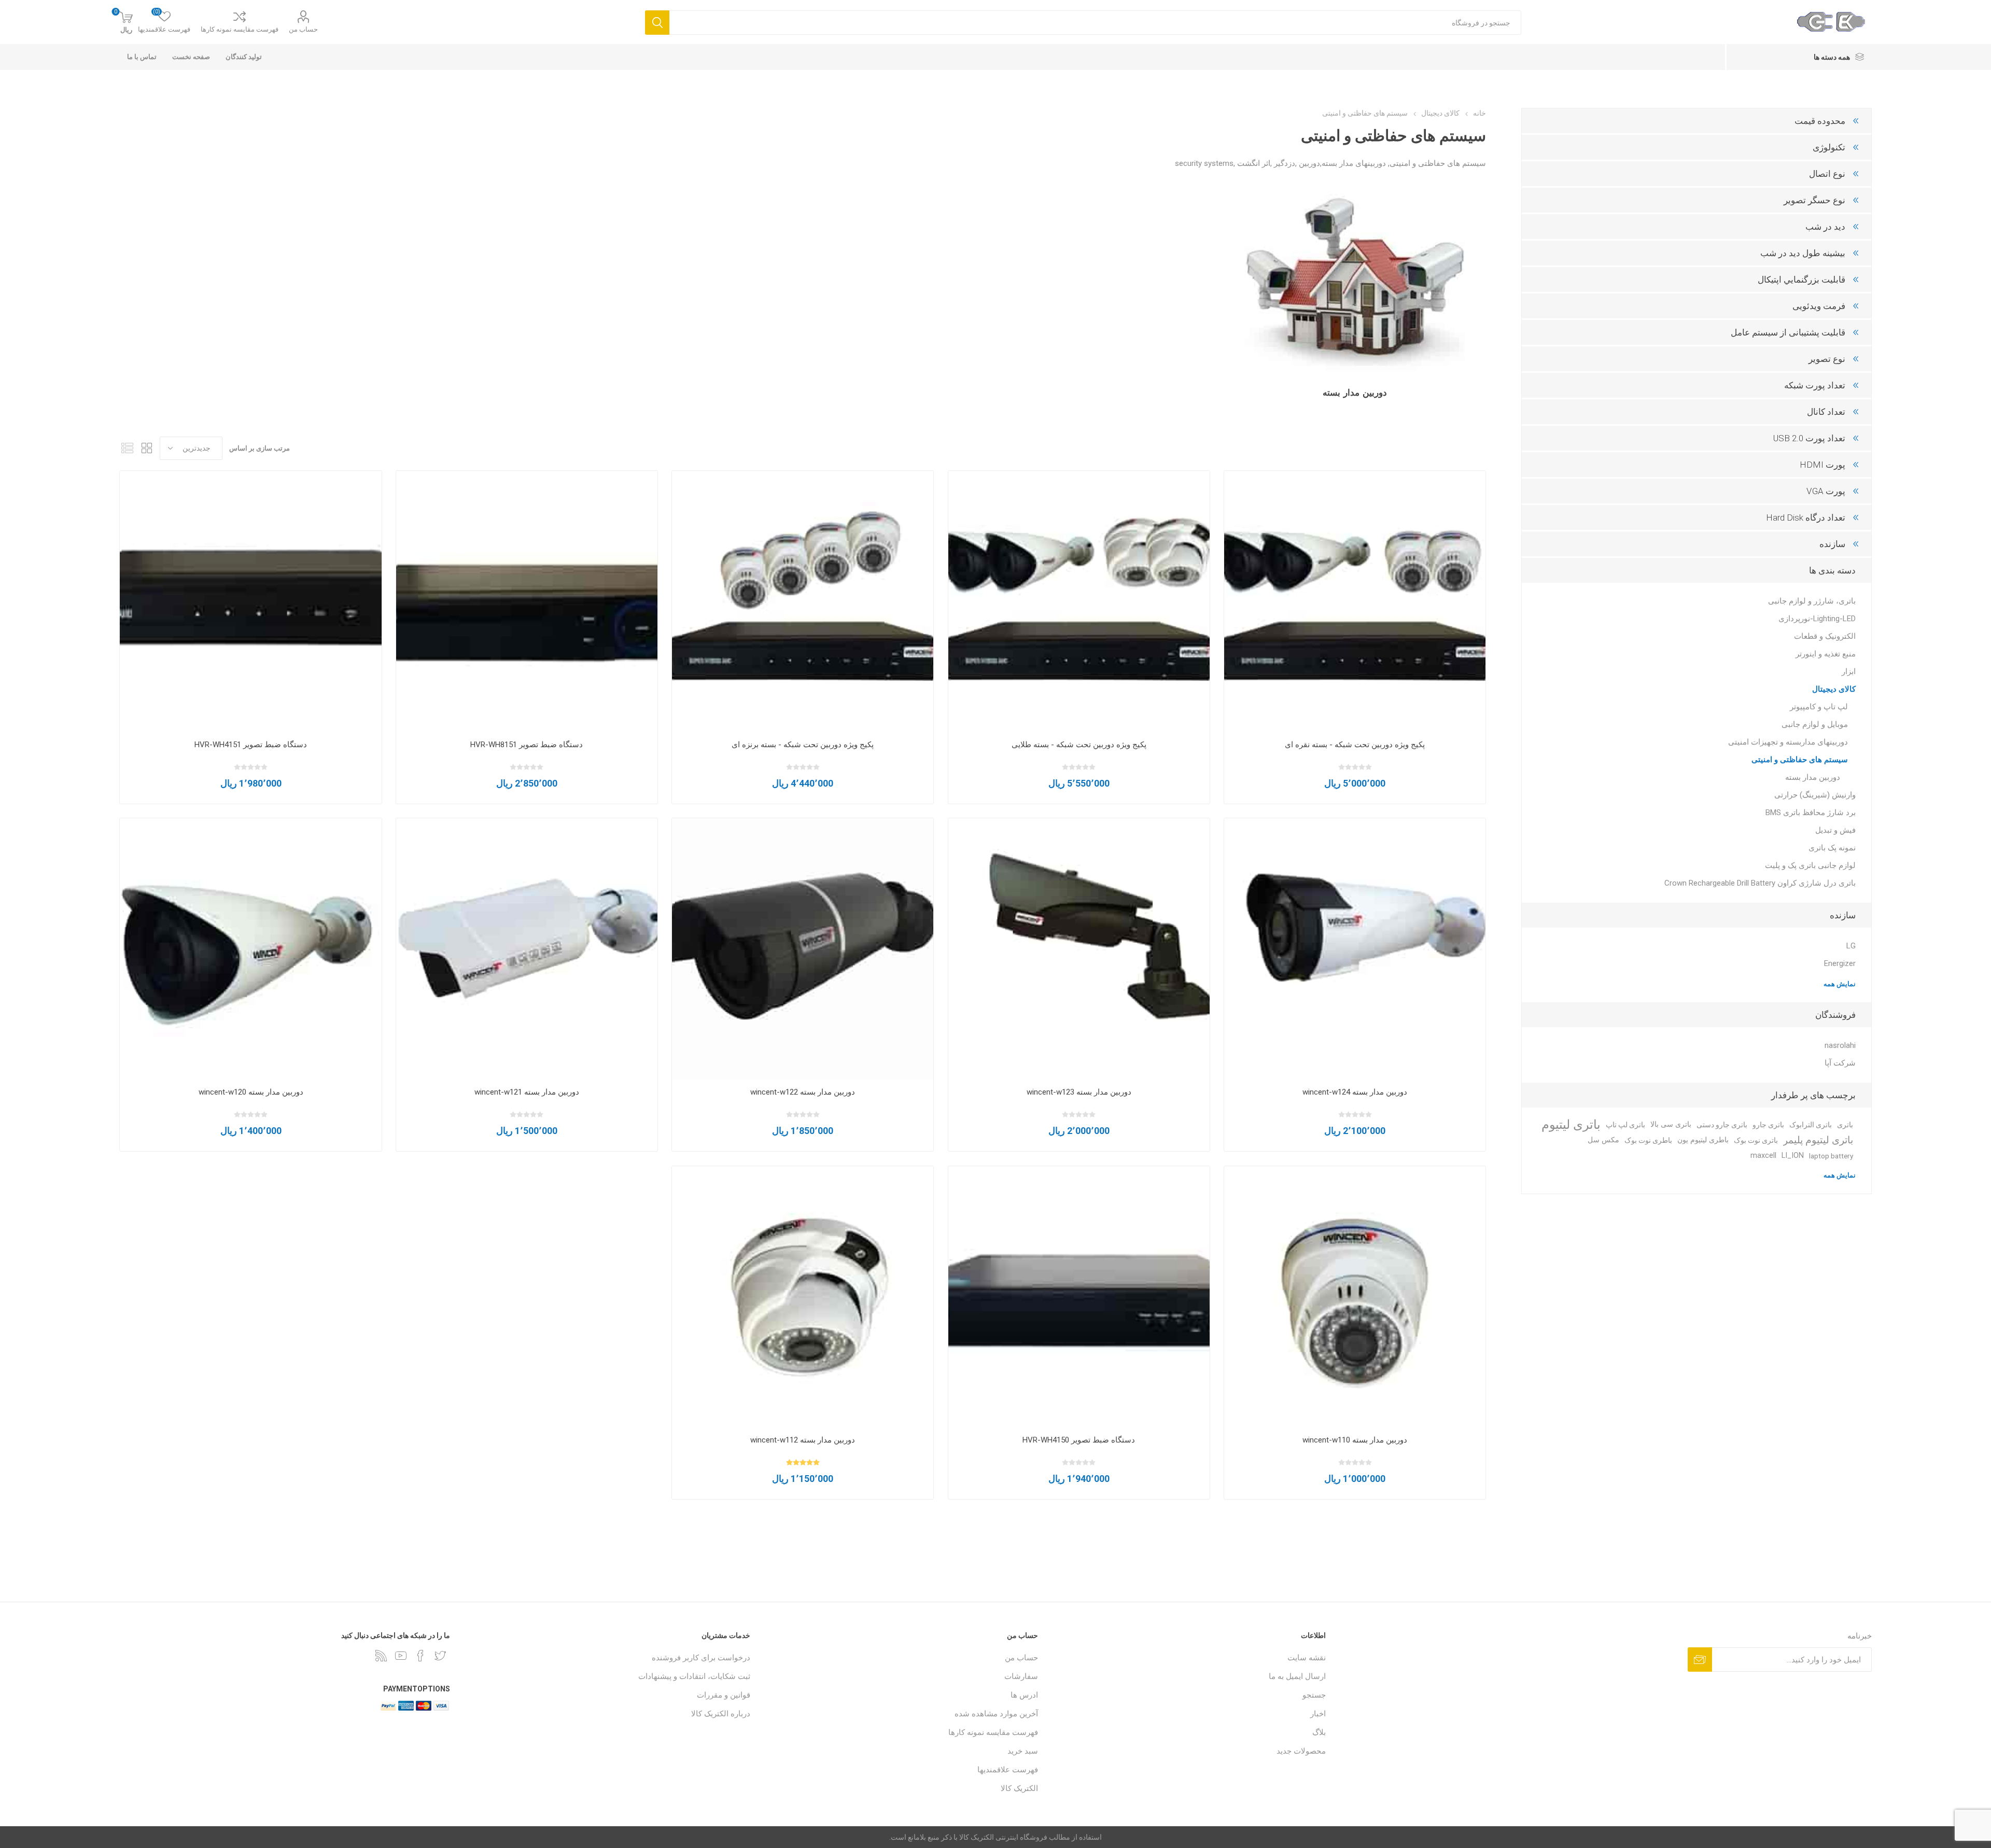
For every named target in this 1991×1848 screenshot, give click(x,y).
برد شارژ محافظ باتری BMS (1811, 813)
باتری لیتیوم (1571, 1125)
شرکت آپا (1840, 1063)
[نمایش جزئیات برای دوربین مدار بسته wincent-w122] (803, 949)
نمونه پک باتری (1832, 848)
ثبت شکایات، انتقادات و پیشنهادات (694, 1676)
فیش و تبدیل (1835, 830)
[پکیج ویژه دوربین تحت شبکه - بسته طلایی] (1079, 601)
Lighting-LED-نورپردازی (1817, 619)
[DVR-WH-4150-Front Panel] (1079, 1297)
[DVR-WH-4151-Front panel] (250, 601)
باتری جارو (1768, 1125)
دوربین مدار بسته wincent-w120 (251, 1092)
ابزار (1849, 671)
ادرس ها (1024, 1695)
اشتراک (1700, 1660)
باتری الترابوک (1811, 1125)
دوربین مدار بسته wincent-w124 (1355, 1092)
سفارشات (1021, 1676)
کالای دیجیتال (1834, 689)
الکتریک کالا (1019, 1788)
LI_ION (1793, 1156)
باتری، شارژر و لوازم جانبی (1812, 601)
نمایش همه (1840, 984)
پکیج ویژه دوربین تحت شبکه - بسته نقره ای (1355, 745)
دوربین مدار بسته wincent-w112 (803, 1440)
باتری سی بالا (1671, 1124)
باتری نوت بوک (1756, 1140)
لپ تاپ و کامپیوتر (1819, 707)
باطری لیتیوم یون (1703, 1140)
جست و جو (657, 23)
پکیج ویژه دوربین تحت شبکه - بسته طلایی (1079, 745)
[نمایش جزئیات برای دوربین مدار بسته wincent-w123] (1079, 949)
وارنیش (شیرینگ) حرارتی (1815, 795)
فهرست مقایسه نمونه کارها (240, 29)
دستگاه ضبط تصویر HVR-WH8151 (527, 745)
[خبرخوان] (381, 1656)
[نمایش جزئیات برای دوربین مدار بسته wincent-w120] (250, 949)
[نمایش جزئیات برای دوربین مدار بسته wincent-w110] (1355, 1297)
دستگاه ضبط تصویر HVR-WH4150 (1079, 1440)
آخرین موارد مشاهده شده (996, 1714)
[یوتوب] (401, 1656)
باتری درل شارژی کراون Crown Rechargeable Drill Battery (1760, 883)
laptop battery (1831, 1156)
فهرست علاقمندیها (1008, 1770)
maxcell (1763, 1156)
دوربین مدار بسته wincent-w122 (803, 1092)
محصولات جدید (1301, 1751)
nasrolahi (1840, 1045)
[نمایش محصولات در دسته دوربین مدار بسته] (1355, 281)
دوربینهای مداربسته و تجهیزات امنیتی (1788, 742)
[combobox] (1095, 23)
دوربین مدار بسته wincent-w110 (1355, 1440)
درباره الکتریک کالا (721, 1714)
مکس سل (1603, 1140)
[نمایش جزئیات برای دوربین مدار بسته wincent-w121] (527, 949)
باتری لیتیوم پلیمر (1818, 1140)
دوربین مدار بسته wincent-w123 (1079, 1092)
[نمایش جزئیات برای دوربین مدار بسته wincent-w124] (1355, 949)
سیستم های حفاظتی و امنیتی (1800, 760)
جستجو (1314, 1695)
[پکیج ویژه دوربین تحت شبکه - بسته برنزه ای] (803, 601)
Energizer (1840, 963)
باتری (1845, 1125)
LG (1851, 946)
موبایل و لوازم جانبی (1815, 724)
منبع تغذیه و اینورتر (1826, 654)
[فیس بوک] (420, 1656)
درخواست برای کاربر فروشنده (701, 1658)
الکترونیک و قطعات (1825, 636)
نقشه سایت (1307, 1658)
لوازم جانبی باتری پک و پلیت (1810, 865)
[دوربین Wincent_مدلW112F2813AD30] (803, 1297)
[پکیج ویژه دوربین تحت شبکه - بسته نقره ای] (1355, 601)
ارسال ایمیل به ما (1297, 1676)
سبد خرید (1023, 1751)
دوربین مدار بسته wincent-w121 (527, 1092)
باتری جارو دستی (1722, 1125)
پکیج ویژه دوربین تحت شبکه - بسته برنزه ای (803, 745)
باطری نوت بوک (1648, 1140)
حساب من (303, 29)
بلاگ (1319, 1732)
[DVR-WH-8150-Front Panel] (527, 601)
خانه (1480, 113)
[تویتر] (440, 1656)
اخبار (1318, 1714)
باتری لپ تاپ (1625, 1125)
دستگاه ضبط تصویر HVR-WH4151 (251, 745)
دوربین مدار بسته (1355, 393)
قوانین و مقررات (724, 1695)
